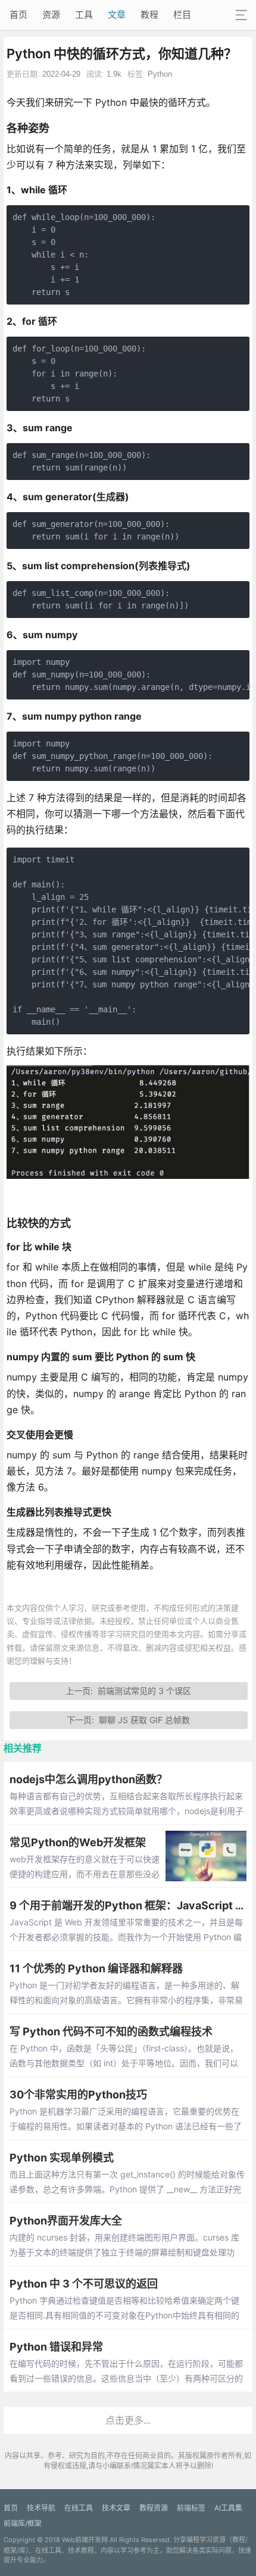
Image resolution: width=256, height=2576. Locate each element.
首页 (18, 15)
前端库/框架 (23, 2523)
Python (160, 74)
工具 (84, 15)
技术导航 (41, 2508)
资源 (51, 15)
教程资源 (154, 2508)
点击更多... (128, 2420)
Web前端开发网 (85, 2540)
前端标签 (191, 2508)
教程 (149, 15)
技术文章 (116, 2508)
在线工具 (79, 2508)
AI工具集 (228, 2508)
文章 (117, 15)
